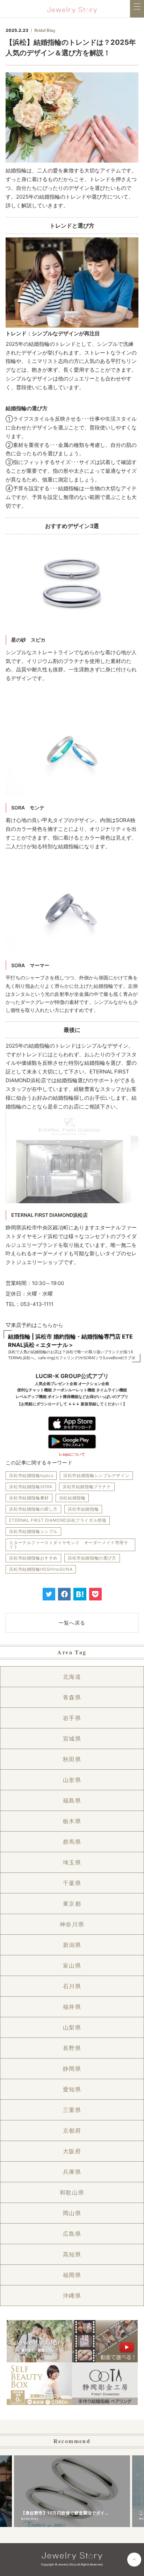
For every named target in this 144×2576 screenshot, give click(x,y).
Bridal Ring (45, 30)
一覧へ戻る (72, 1623)
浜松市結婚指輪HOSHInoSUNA (41, 1569)
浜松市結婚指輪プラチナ (87, 1487)
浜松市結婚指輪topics (31, 1475)
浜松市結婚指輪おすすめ (33, 1558)
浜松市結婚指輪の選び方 (92, 1558)
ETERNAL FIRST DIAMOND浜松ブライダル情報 (58, 1520)
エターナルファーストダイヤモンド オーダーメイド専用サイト (69, 1545)
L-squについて (72, 1454)
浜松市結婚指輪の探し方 (33, 1509)
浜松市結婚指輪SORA (31, 1487)
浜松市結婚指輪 (83, 1509)
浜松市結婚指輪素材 (29, 1498)
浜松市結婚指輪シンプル (33, 1531)
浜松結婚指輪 (72, 1498)
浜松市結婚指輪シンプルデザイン (96, 1475)
